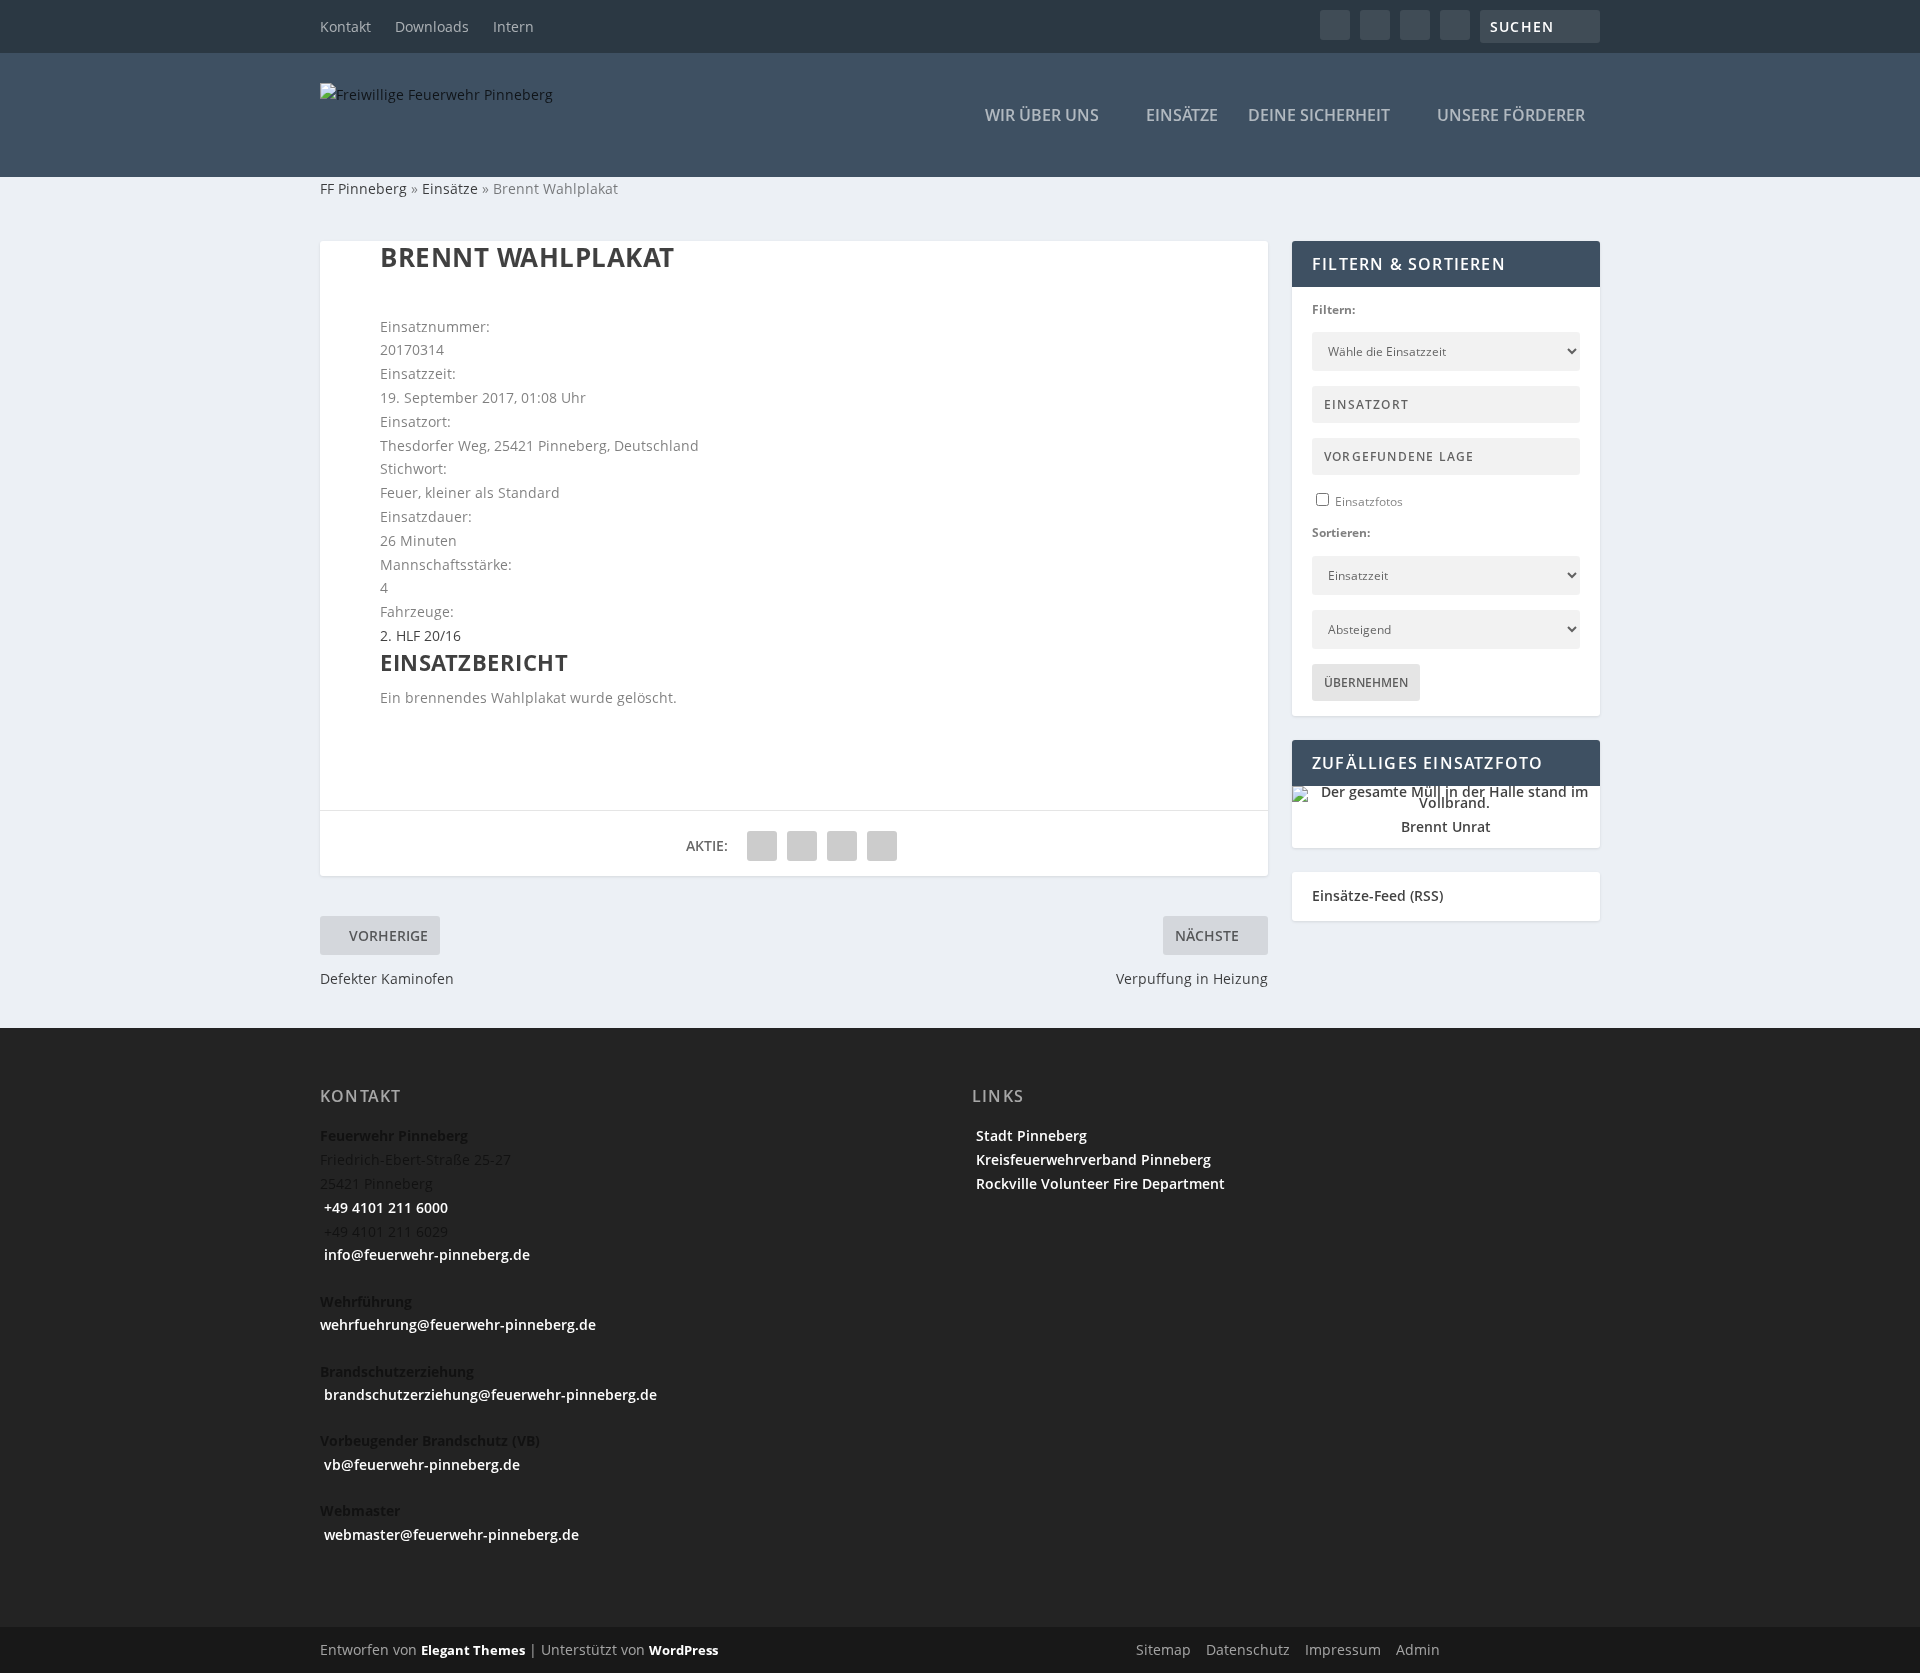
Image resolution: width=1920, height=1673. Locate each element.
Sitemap (1163, 1649)
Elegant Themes (473, 1650)
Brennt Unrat (1446, 826)
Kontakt (345, 26)
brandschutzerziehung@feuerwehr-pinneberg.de (488, 1394)
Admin (1418, 1649)
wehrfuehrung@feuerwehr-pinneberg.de (458, 1324)
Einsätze (1182, 116)
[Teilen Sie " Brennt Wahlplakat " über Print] (882, 846)
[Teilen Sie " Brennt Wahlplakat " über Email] (842, 846)
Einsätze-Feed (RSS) (1377, 895)
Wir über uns (1042, 116)
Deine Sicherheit (1319, 116)
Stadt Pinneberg (1029, 1135)
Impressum (1343, 1649)
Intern (513, 26)
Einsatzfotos (1367, 501)
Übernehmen (1366, 682)
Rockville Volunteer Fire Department (1098, 1183)
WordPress (683, 1650)
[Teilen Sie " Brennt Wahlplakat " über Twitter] (802, 846)
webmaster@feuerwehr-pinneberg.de (449, 1534)
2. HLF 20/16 (420, 635)
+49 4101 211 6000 (384, 1207)
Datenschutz (1248, 1649)
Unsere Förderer (1511, 116)
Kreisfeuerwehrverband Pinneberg (1091, 1159)
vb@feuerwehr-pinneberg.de (420, 1464)
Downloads (432, 26)
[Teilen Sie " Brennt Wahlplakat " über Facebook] (762, 846)
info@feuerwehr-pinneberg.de (425, 1254)
